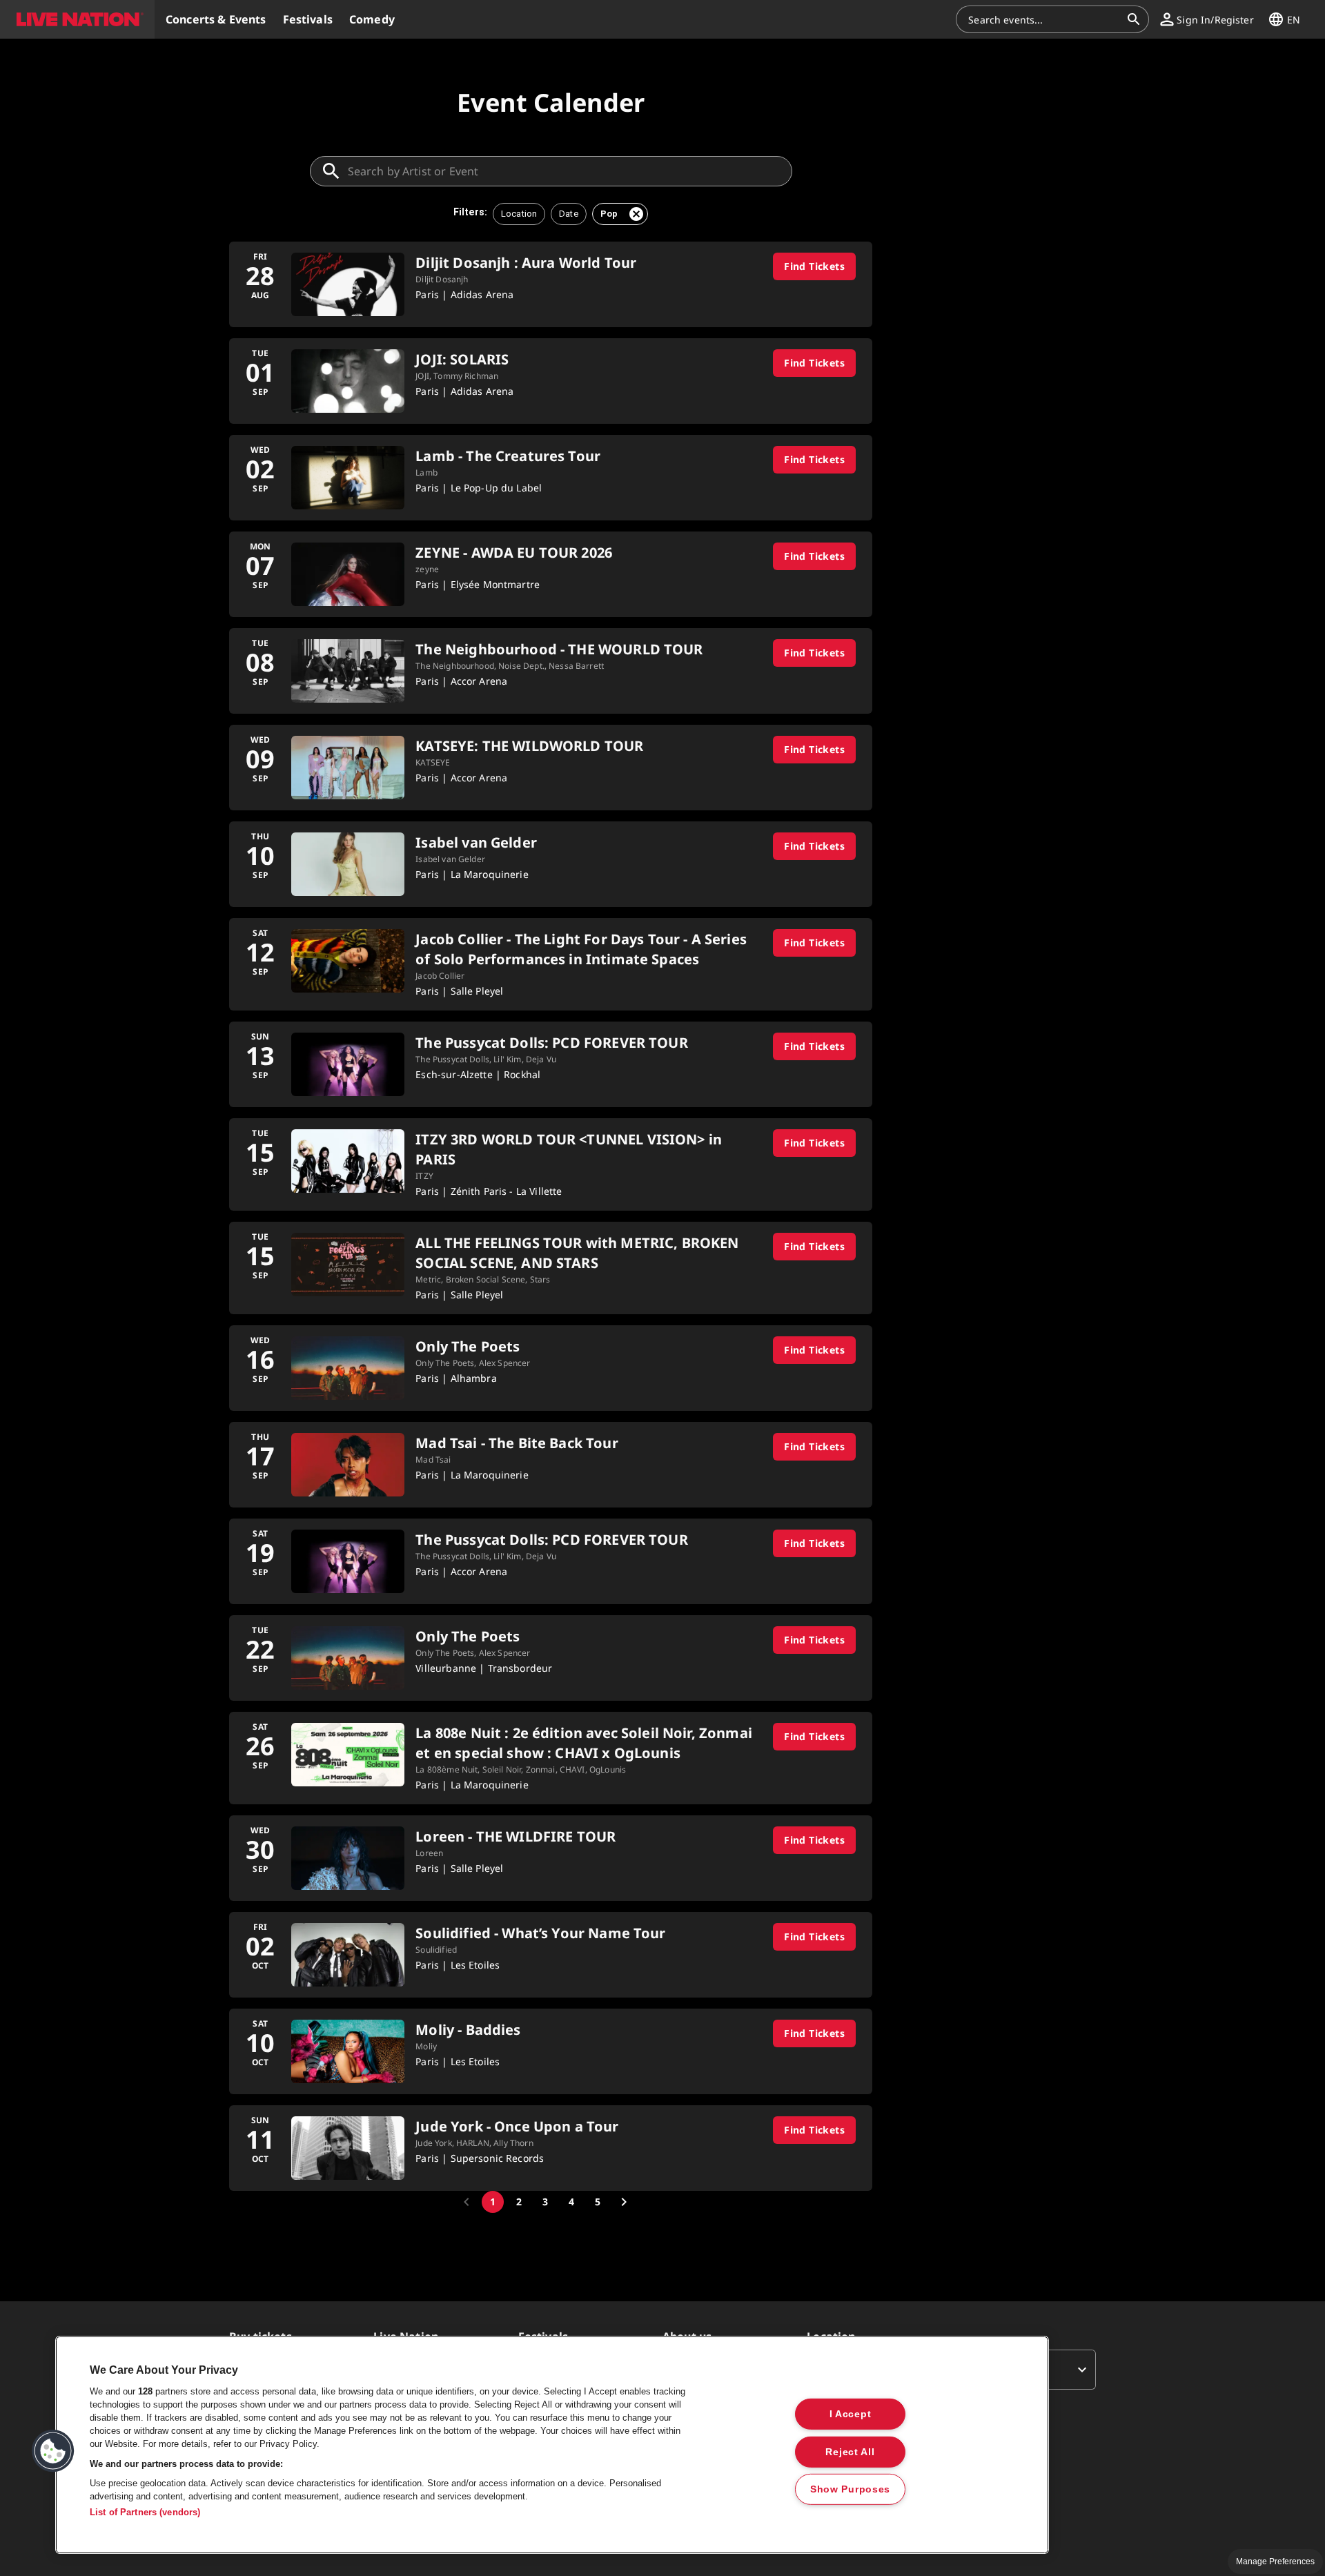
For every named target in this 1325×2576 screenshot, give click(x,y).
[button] (77, 19)
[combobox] (1044, 19)
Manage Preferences (1275, 2562)
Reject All (850, 2451)
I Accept (851, 2414)
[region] (552, 2445)
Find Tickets (814, 266)
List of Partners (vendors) (145, 2512)
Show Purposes (850, 2489)
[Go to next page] (624, 2202)
